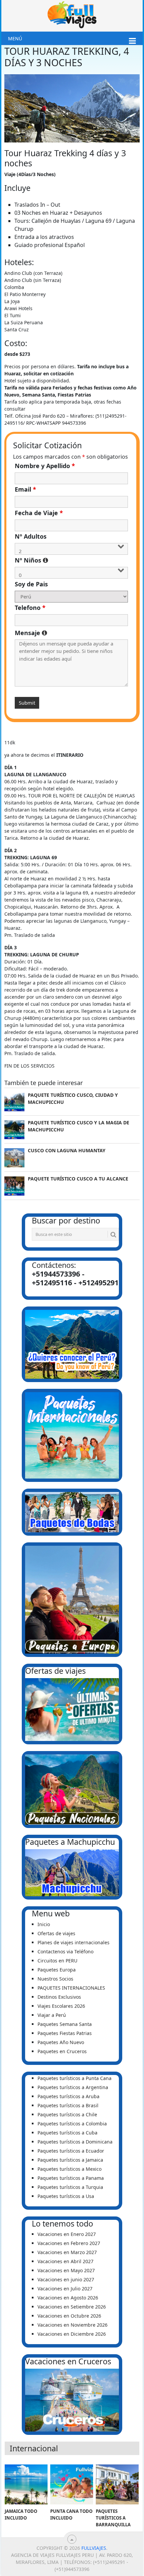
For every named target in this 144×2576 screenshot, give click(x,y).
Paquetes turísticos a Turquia (70, 2187)
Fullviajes (94, 2548)
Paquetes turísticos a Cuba (67, 2133)
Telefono (30, 608)
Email (25, 489)
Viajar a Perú (52, 2015)
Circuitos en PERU (57, 1961)
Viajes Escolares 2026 (61, 2006)
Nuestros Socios (55, 1979)
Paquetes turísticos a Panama (71, 2178)
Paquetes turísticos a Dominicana (75, 2142)
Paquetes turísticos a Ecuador (71, 2151)
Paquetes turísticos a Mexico (69, 2169)
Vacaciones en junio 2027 (66, 2279)
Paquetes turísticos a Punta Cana (75, 2078)
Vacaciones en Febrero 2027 (69, 2243)
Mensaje (71, 633)
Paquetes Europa (57, 1970)
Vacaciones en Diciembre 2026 (72, 2334)
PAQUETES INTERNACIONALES (71, 1988)
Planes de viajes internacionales (74, 1942)
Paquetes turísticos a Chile (67, 2114)
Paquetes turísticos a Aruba (68, 2096)
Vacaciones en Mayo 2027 (66, 2270)
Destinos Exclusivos (59, 1997)
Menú (15, 38)
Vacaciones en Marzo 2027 (67, 2252)
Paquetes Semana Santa (65, 2024)
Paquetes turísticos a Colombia (72, 2124)
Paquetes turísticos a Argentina (73, 2087)
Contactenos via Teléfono (65, 1951)
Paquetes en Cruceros (62, 2051)
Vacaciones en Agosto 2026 (68, 2298)
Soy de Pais (31, 584)
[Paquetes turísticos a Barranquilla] (117, 2484)
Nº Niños (71, 560)
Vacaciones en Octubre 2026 (69, 2316)
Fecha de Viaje (39, 513)
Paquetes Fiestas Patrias (65, 2033)
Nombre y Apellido (45, 466)
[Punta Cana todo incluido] (72, 2484)
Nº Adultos (31, 536)
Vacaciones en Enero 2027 (67, 2234)
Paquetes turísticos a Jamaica (70, 2160)
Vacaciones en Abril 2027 (65, 2261)
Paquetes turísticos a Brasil (68, 2105)
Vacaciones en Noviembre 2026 (73, 2325)
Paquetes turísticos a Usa (66, 2196)
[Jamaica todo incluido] (26, 2484)
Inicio (44, 1924)
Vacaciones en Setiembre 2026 (72, 2307)
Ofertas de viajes (56, 1933)
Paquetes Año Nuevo (61, 2042)
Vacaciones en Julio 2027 (65, 2289)
